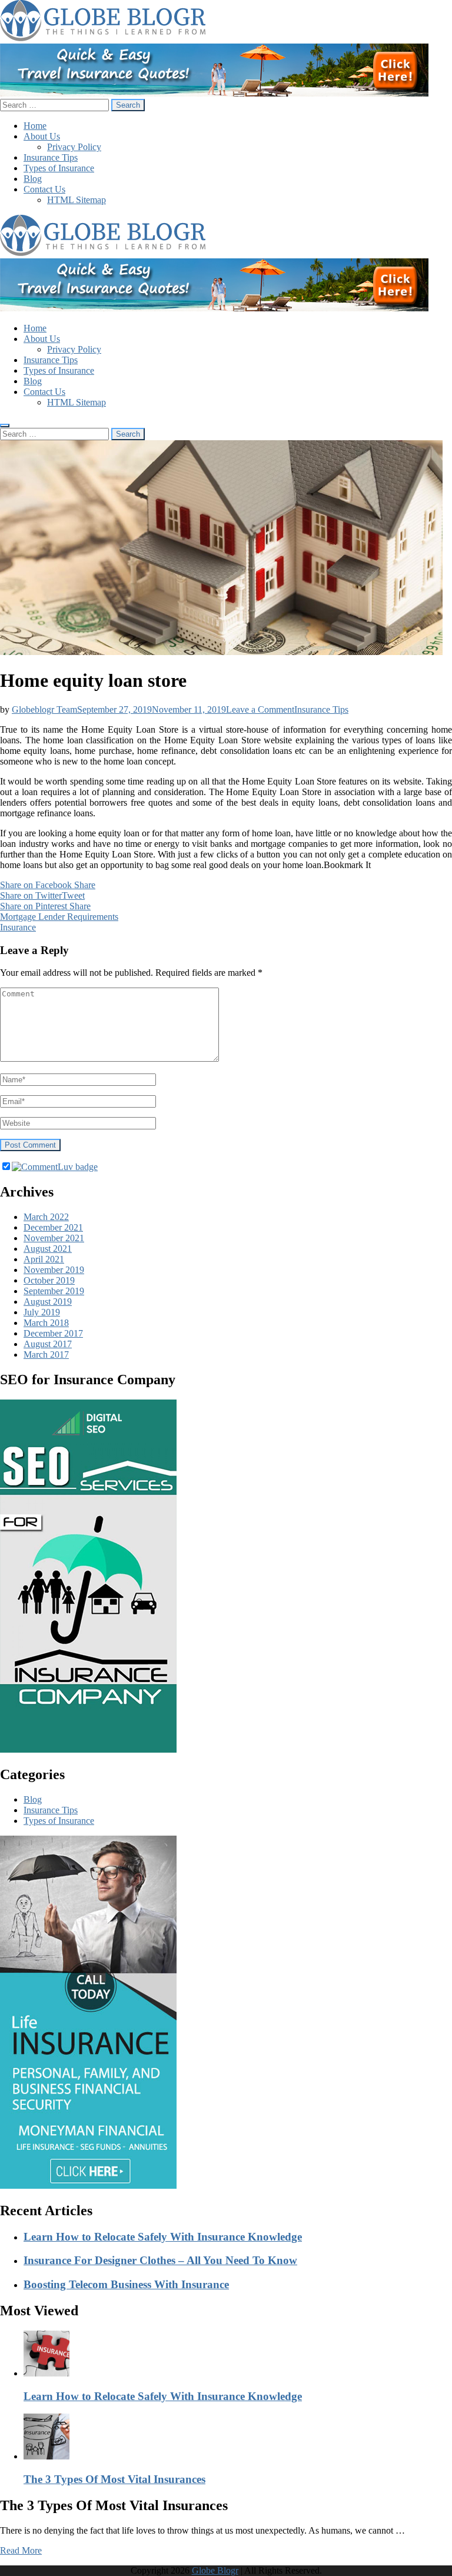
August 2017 (48, 1344)
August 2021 (48, 1249)
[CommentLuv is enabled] (55, 1167)
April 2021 (44, 1259)
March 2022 (46, 1217)
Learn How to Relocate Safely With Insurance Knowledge (163, 2237)
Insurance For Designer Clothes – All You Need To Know (160, 2260)
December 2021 (53, 1227)
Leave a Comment (260, 709)
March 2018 (46, 1323)
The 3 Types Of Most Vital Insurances (114, 2479)
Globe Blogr (215, 2570)
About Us (42, 136)
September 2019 (54, 1291)
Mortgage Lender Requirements (59, 917)
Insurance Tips (51, 157)
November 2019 (54, 1270)
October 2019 (49, 1280)
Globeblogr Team (44, 709)
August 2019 (48, 1302)
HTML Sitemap (77, 200)
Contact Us (44, 189)
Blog (33, 179)
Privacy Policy (74, 147)
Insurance (18, 927)
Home (35, 126)
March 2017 (46, 1355)
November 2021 (54, 1238)
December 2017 (53, 1333)
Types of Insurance (59, 168)
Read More (21, 2550)
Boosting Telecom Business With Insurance (126, 2284)
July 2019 (42, 1312)
